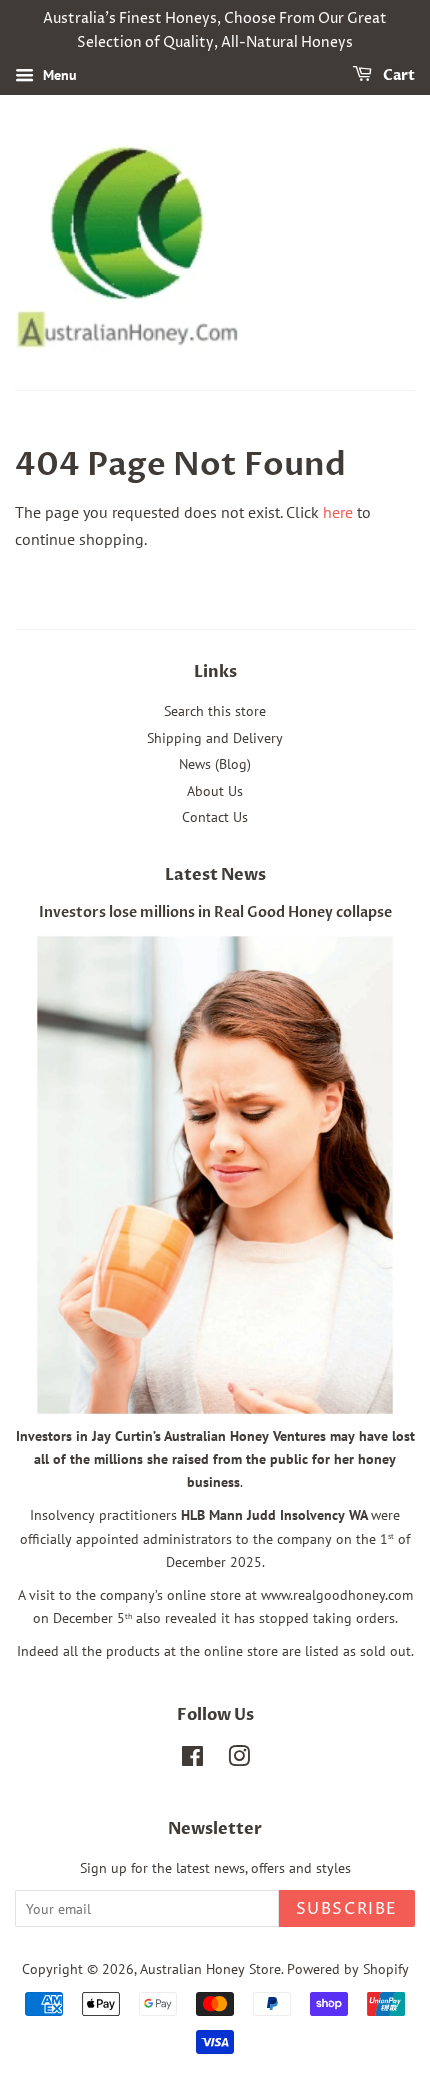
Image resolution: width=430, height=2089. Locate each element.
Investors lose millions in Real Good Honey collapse (215, 913)
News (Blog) (215, 764)
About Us (215, 791)
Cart (397, 75)
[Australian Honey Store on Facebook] (192, 1760)
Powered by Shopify (348, 1969)
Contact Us (215, 817)
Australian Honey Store (210, 1969)
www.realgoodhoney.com (337, 1595)
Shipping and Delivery (215, 738)
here (338, 512)
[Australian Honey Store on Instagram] (239, 1760)
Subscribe (347, 1909)
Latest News (215, 875)
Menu (58, 75)
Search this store (215, 711)
